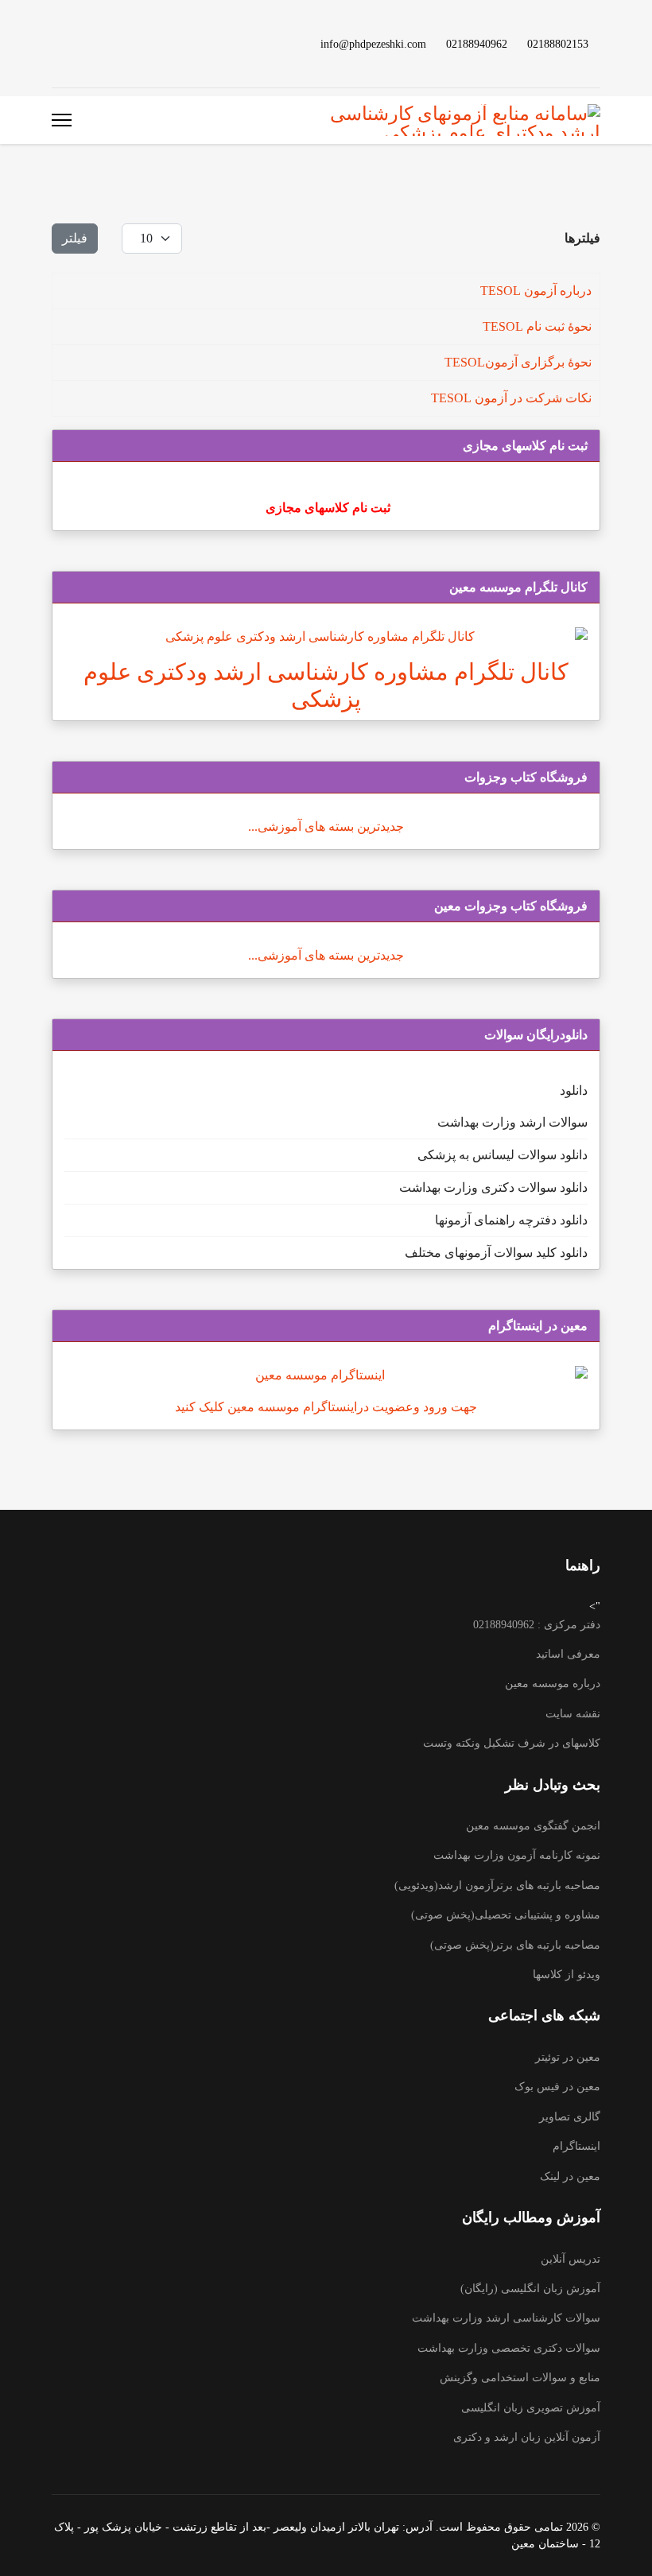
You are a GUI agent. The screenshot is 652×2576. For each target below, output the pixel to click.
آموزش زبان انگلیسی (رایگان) (530, 2289)
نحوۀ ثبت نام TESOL (537, 326)
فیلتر (75, 238)
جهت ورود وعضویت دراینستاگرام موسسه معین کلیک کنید (326, 1407)
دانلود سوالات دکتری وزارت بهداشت (493, 1187)
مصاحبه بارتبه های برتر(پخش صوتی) (515, 1945)
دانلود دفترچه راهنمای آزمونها (511, 1220)
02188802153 (558, 44)
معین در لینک (570, 2176)
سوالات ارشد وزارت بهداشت (512, 1122)
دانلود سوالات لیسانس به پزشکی (503, 1155)
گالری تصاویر (570, 2117)
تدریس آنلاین (570, 2259)
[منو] (62, 120)
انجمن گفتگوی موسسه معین (533, 1826)
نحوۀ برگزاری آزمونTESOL (518, 362)
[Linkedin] (107, 43)
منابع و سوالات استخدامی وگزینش (520, 2378)
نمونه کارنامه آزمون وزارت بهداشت (517, 1855)
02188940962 (477, 44)
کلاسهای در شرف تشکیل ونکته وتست (512, 1743)
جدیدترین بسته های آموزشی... (326, 826)
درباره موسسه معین (553, 1684)
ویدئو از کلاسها (567, 1975)
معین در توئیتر (568, 2057)
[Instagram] (82, 43)
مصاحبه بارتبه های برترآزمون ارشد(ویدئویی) (497, 1885)
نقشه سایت (573, 1714)
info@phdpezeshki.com (373, 44)
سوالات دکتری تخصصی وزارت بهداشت (509, 2348)
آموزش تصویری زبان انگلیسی (531, 2408)
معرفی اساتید (568, 1654)
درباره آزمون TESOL (536, 291)
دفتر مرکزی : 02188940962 (537, 1625)
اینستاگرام (576, 2146)
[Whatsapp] (56, 43)
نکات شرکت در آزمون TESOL (511, 398)
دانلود (574, 1090)
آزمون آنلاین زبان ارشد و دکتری (527, 2437)
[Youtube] (133, 43)
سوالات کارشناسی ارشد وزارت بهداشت (506, 2318)
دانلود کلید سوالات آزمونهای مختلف (496, 1253)
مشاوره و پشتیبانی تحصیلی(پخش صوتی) (506, 1915)
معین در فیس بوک (557, 2087)
